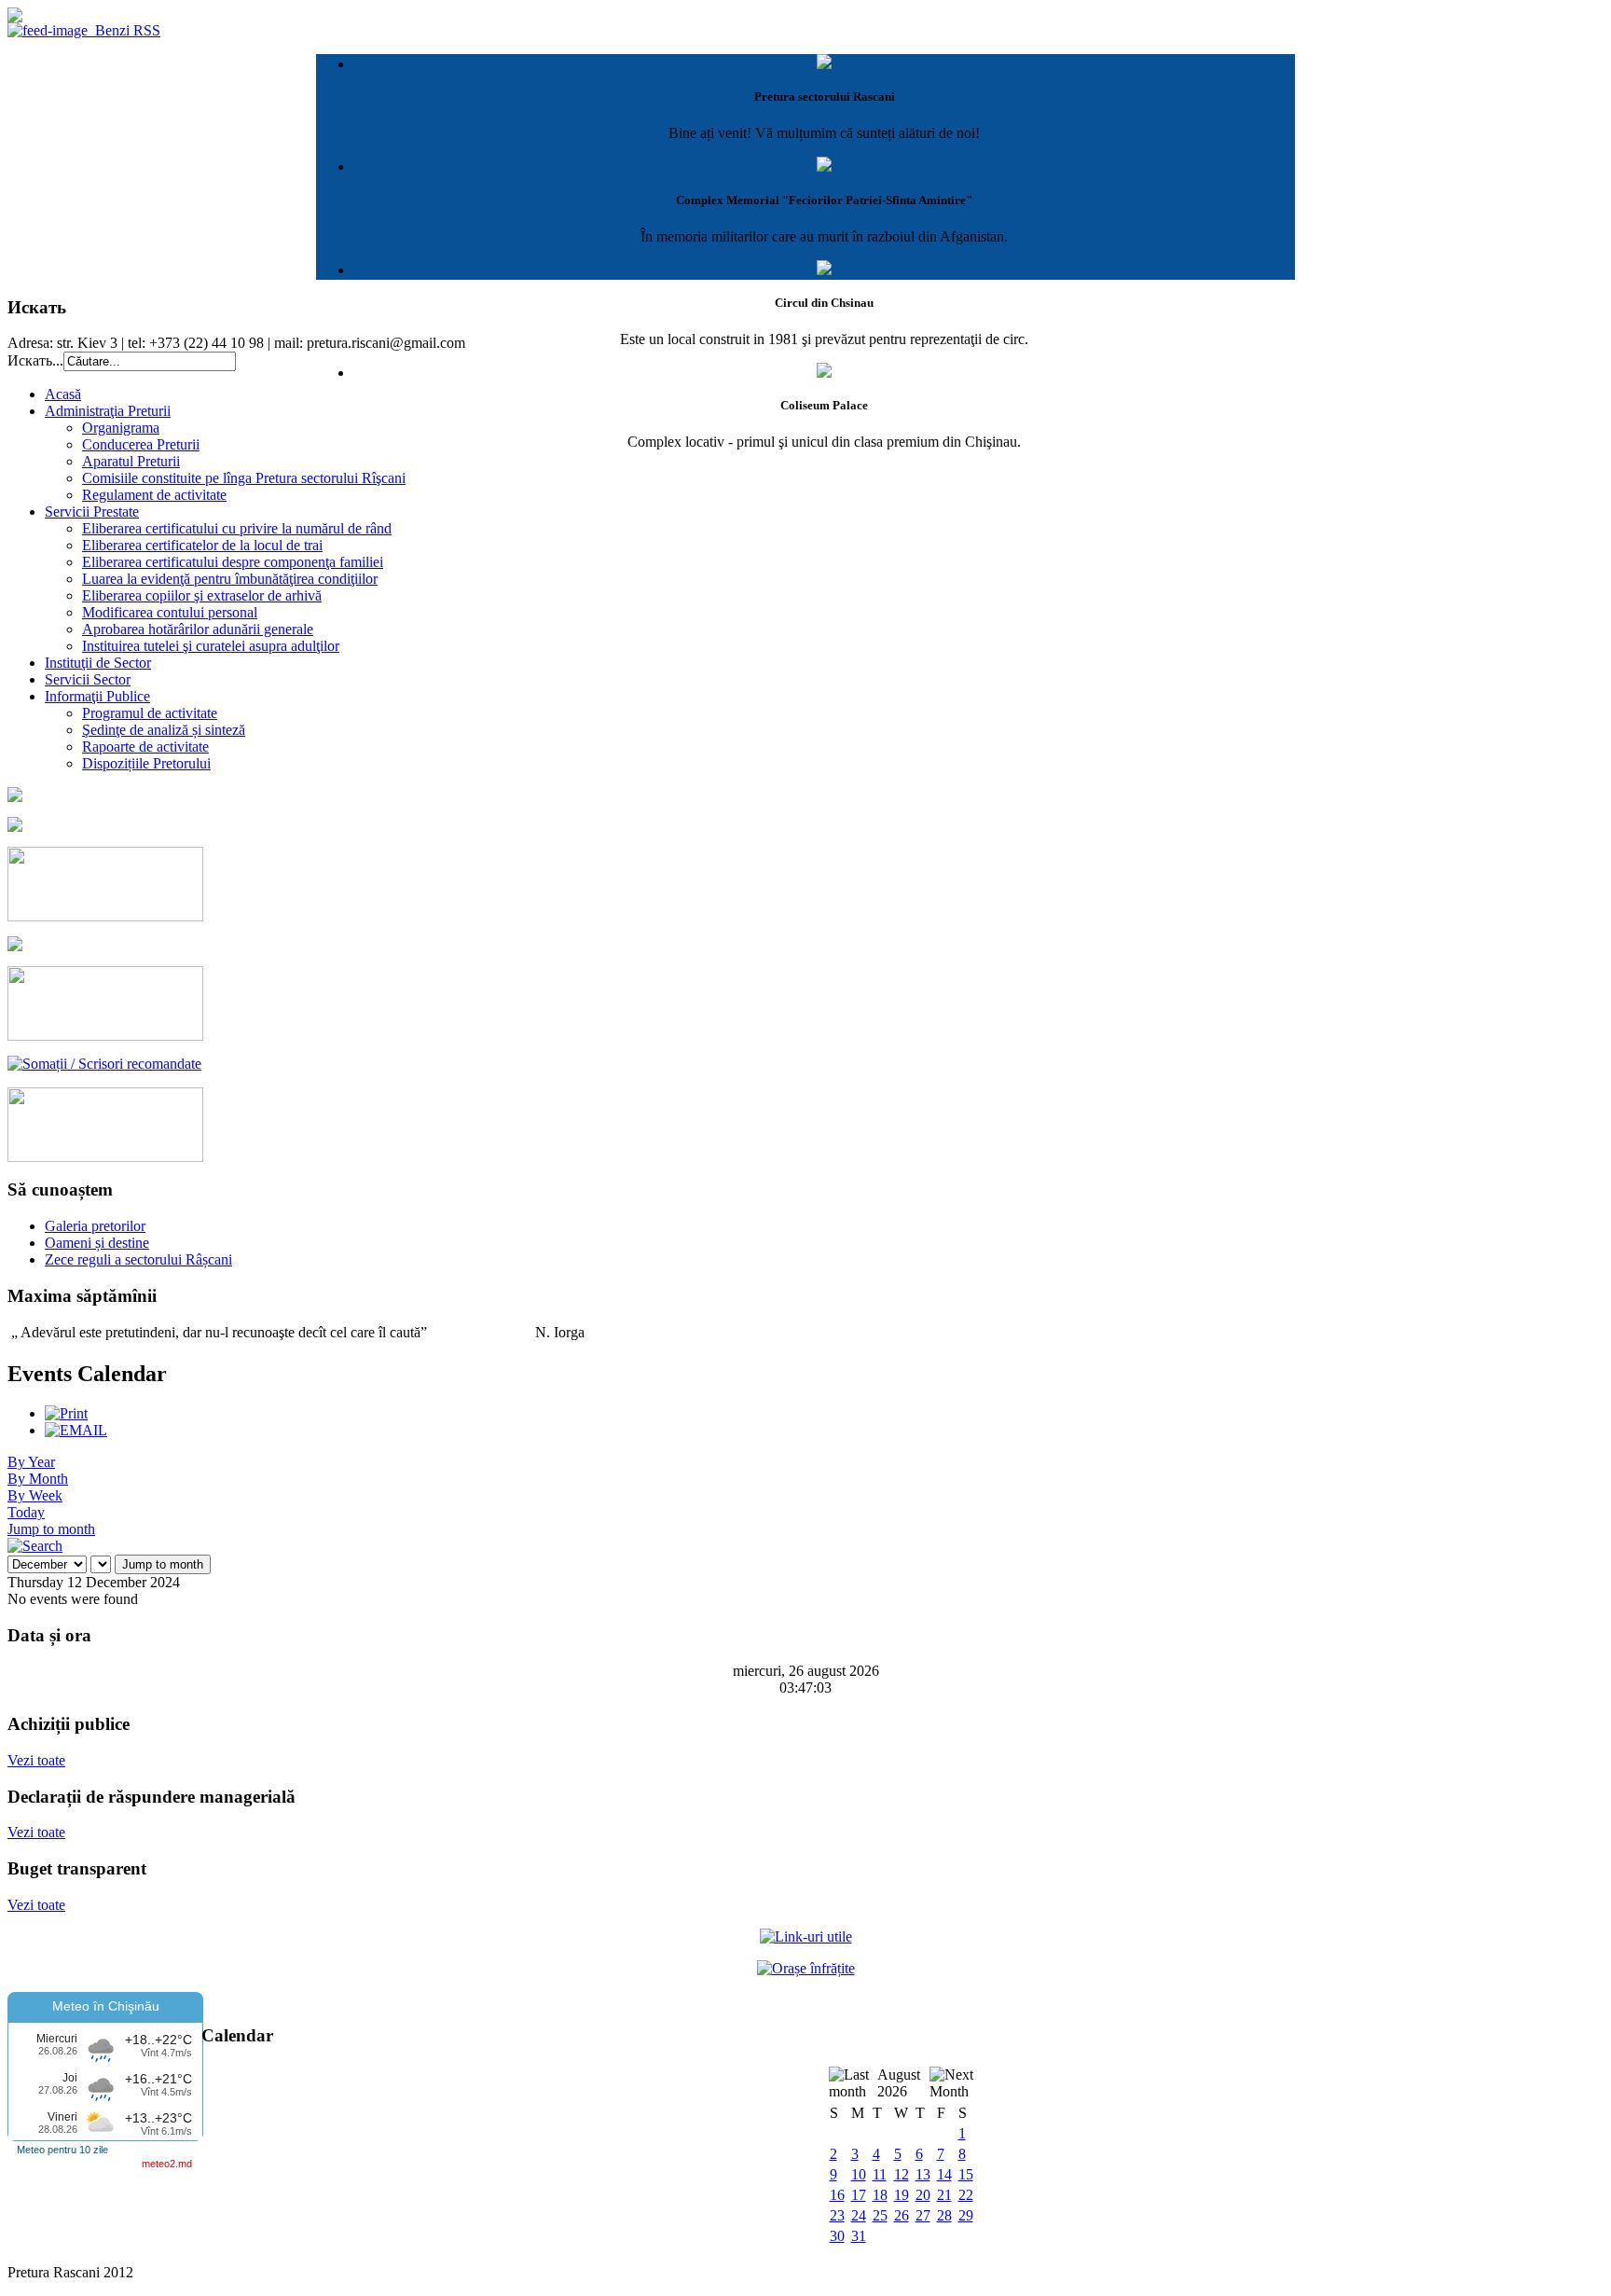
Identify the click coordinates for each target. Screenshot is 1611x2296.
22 (966, 2195)
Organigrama (121, 428)
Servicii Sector (88, 679)
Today (26, 1512)
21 (944, 2195)
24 (859, 2215)
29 (966, 2215)
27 (923, 2215)
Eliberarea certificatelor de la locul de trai (202, 545)
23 (837, 2215)
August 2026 (899, 2083)
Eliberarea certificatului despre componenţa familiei (233, 562)
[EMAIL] (76, 1430)
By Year (31, 1462)
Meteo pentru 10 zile (62, 2150)
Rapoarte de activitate (145, 747)
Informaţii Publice (97, 696)
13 (923, 2174)
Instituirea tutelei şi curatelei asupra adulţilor (211, 646)
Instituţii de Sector (98, 663)
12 (902, 2174)
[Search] (35, 1546)
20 (923, 2195)
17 (859, 2195)
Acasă (63, 394)
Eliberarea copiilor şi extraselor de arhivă (202, 595)
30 (837, 2236)
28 (944, 2215)
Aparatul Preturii (131, 461)
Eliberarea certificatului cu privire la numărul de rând (237, 528)
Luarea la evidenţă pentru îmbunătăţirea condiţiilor (230, 579)
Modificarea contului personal (170, 612)
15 (966, 2174)
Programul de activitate (150, 713)
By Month (38, 1479)
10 (859, 2174)
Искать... (35, 360)
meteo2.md (167, 2164)
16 (837, 2195)
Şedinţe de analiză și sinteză (164, 730)
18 (880, 2195)
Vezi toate (36, 1760)
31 (859, 2236)
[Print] (66, 1413)
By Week (35, 1495)
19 (902, 2195)
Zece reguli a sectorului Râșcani (138, 1259)
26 (902, 2215)
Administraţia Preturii (108, 411)
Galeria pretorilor (95, 1226)
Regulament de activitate (154, 495)
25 (880, 2215)
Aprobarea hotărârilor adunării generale (198, 629)
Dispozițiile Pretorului (146, 763)
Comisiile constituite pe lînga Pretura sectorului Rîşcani (244, 478)
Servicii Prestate (92, 512)
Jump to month (51, 1529)
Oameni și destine (97, 1243)
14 (944, 2174)
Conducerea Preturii (141, 444)
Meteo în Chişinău (106, 2006)
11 (880, 2174)
